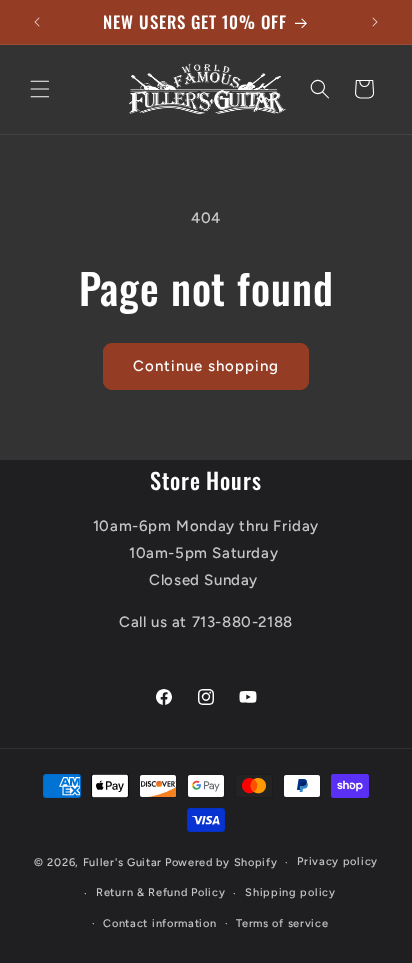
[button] (40, 89)
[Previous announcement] (37, 22)
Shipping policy (290, 892)
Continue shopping (206, 366)
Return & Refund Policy (160, 892)
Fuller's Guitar (123, 862)
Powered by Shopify (221, 862)
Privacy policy (337, 861)
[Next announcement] (375, 22)
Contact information (159, 923)
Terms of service (282, 923)
